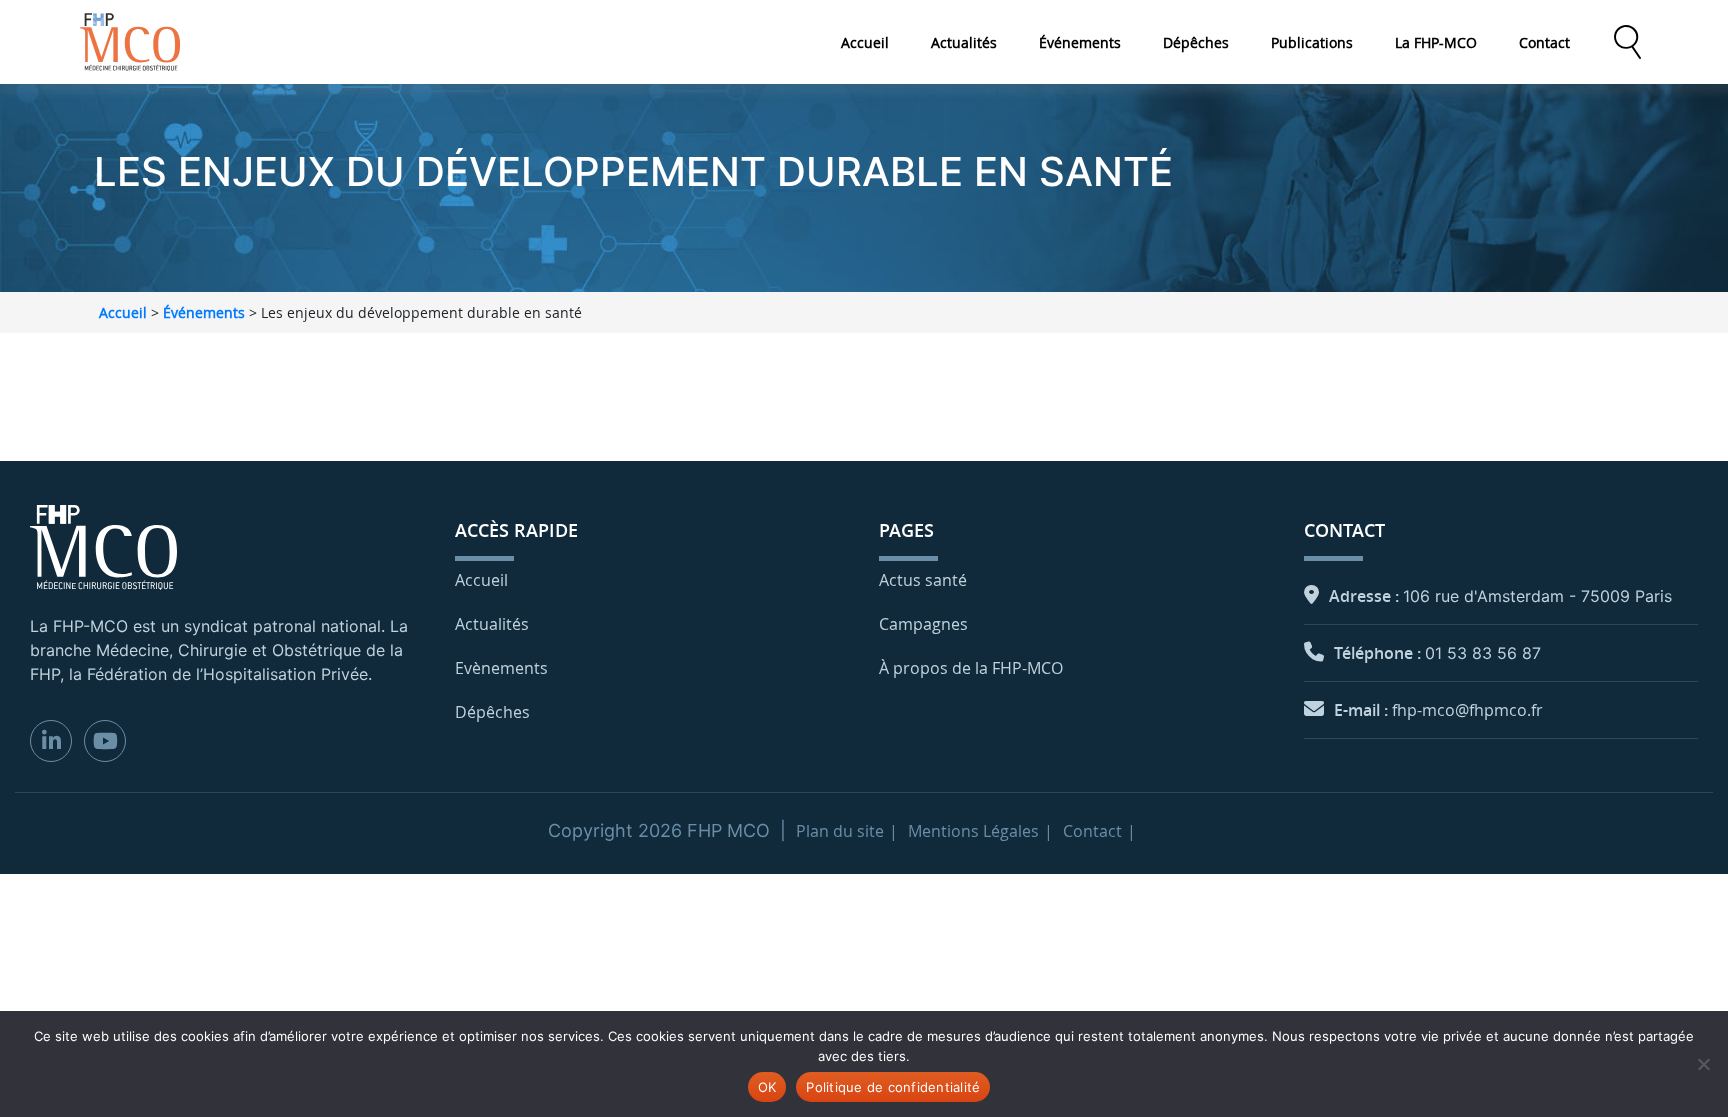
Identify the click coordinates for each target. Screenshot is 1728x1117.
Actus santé (923, 580)
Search (1627, 42)
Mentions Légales (973, 831)
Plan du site (840, 831)
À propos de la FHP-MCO (971, 668)
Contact (1544, 42)
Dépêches (1196, 42)
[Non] (1703, 1064)
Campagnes (923, 624)
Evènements (501, 668)
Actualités (964, 42)
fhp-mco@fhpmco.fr (1467, 710)
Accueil (865, 42)
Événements (1080, 42)
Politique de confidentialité (893, 1087)
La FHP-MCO (1436, 42)
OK (767, 1087)
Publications (1312, 42)
